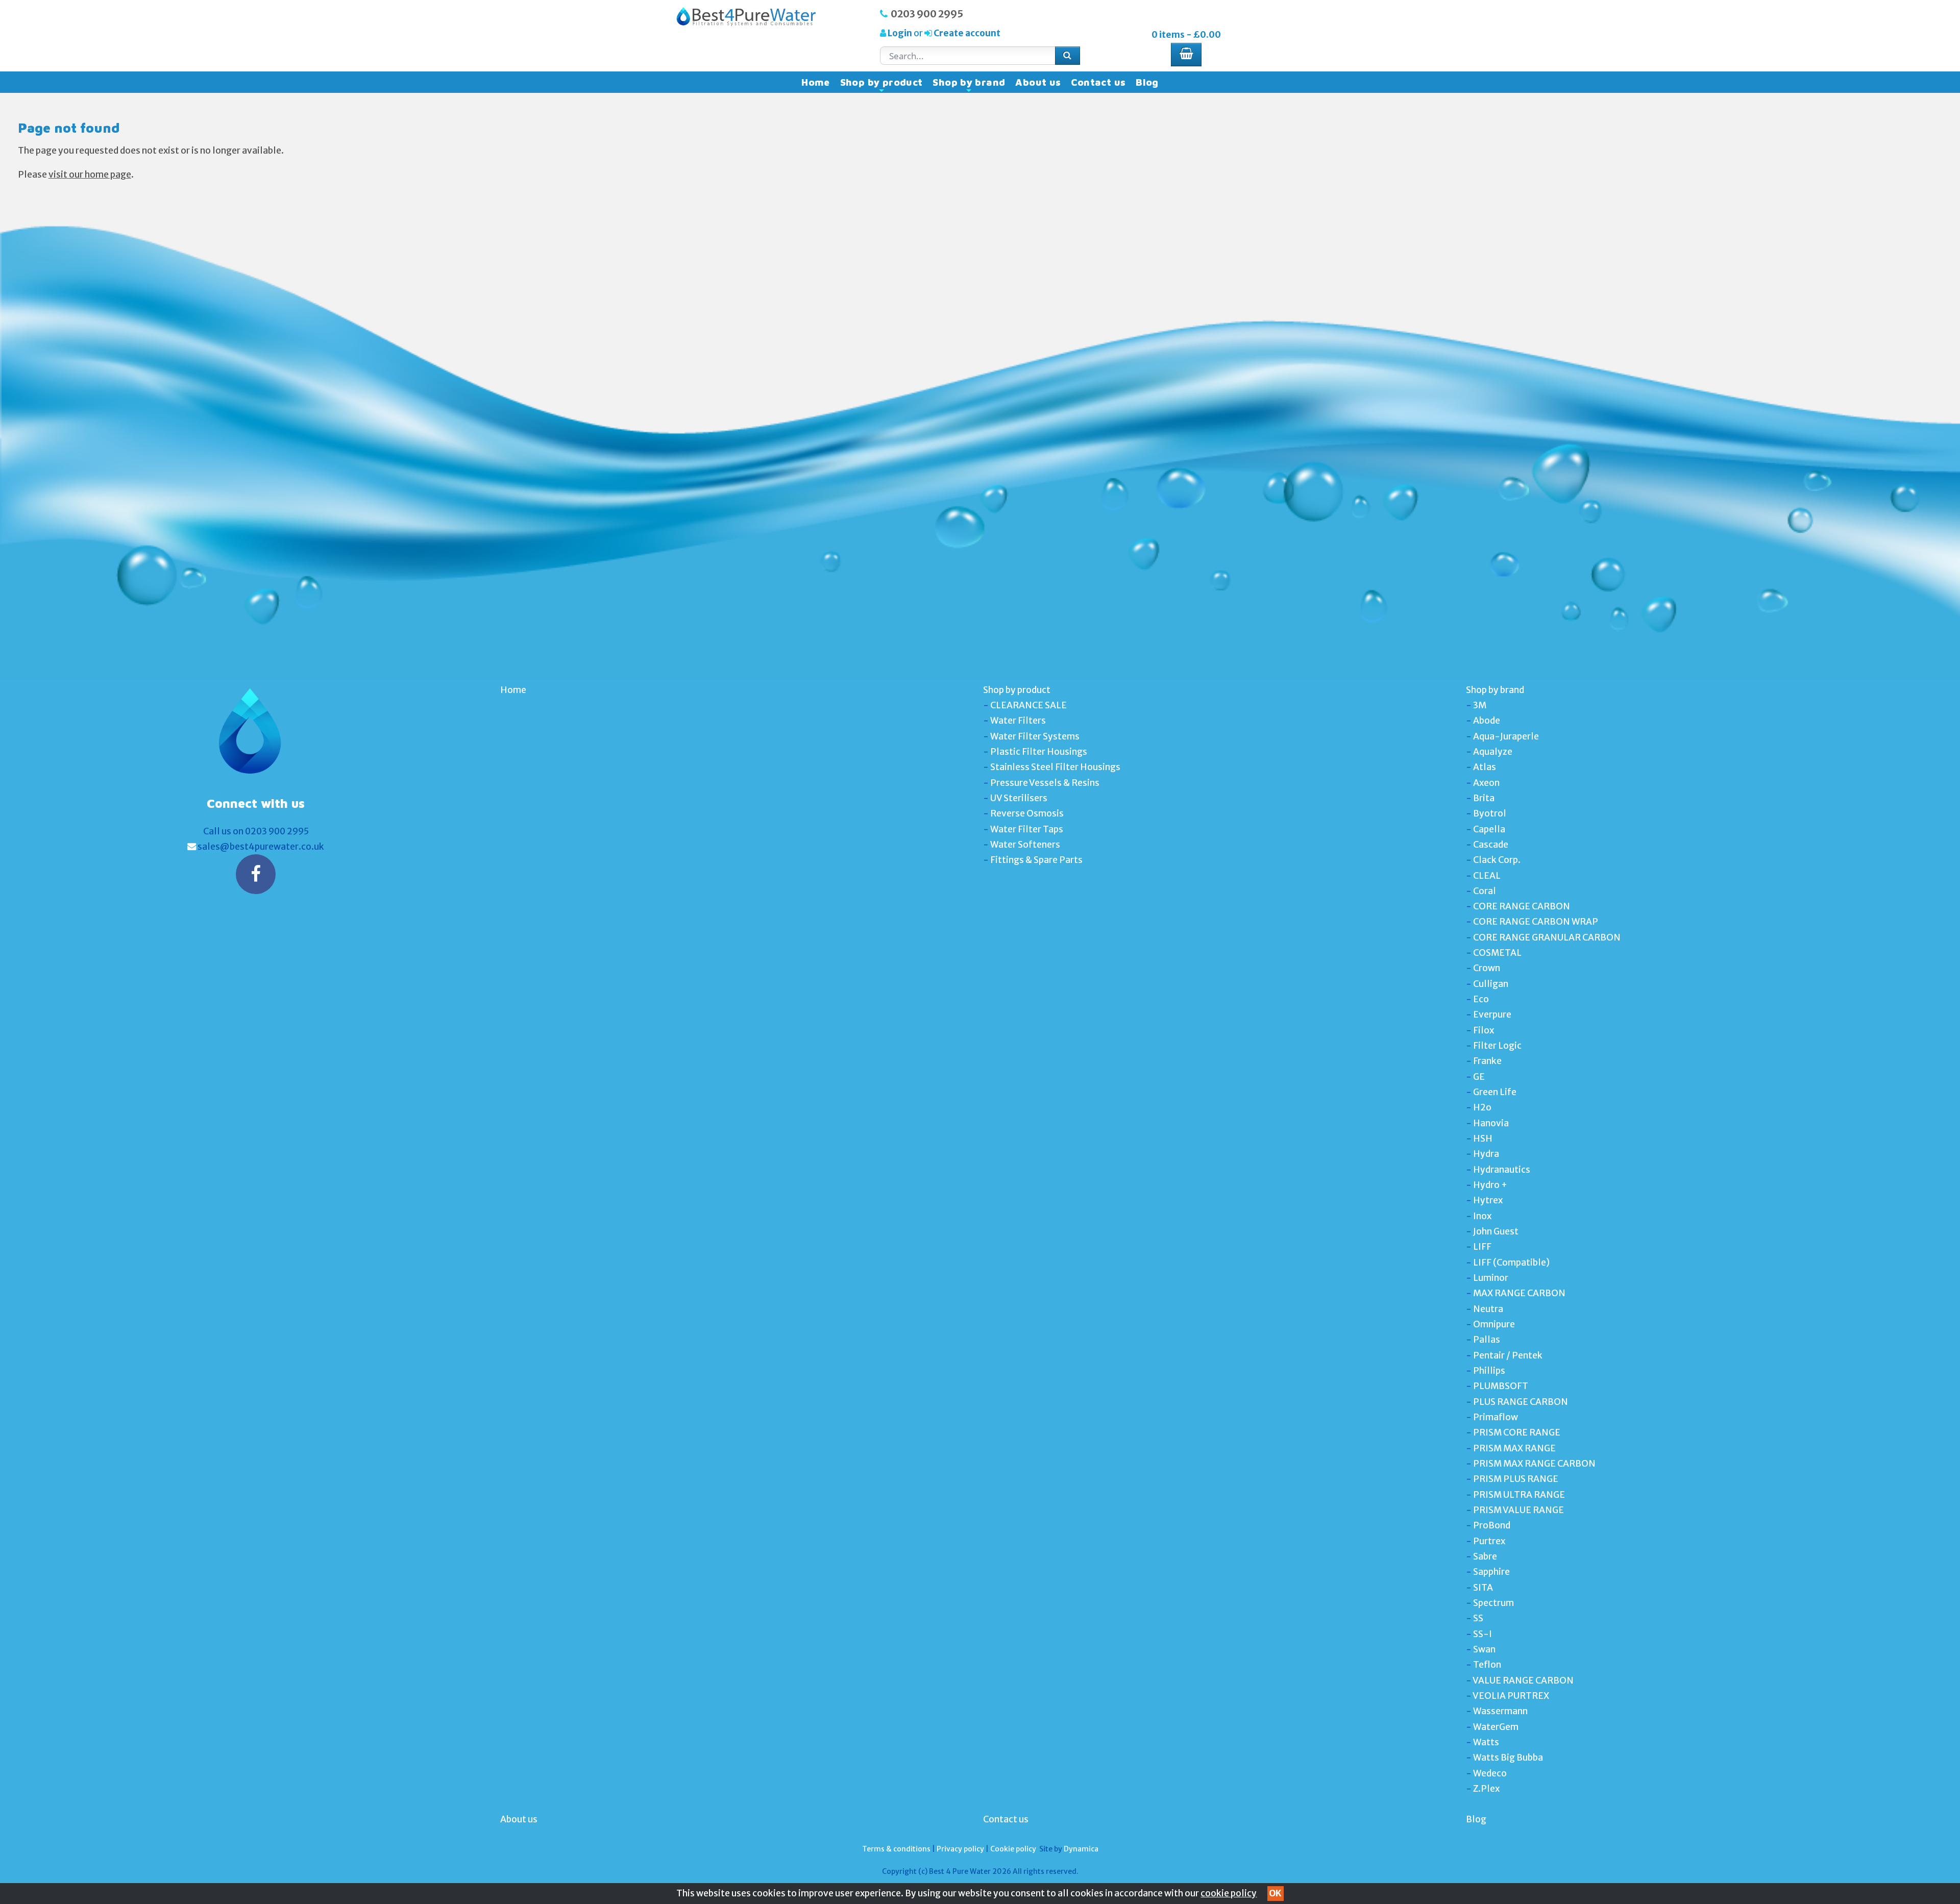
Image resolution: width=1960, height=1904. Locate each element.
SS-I (1483, 1634)
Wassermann (1500, 1711)
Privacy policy (960, 1849)
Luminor (1491, 1278)
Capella (1489, 829)
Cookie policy (1013, 1849)
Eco (1481, 999)
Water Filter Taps (1027, 829)
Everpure (1492, 1015)
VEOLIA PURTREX (1511, 1696)
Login (900, 33)
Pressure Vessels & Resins (1045, 783)
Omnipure (1494, 1324)
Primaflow (1496, 1417)
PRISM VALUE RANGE (1518, 1510)
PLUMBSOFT (1501, 1386)
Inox (1482, 1216)
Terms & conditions (896, 1849)
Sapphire (1491, 1572)
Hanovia (1491, 1123)
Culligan (1491, 984)
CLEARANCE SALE (1028, 705)
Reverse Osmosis (1027, 813)
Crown (1487, 968)
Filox (1484, 1030)
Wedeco (1490, 1773)
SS (1478, 1618)
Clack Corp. (1497, 860)
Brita (1484, 798)
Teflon (1487, 1665)
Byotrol (1490, 813)
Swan (1484, 1649)
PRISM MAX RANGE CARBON (1534, 1464)
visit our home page (90, 175)
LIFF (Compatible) (1511, 1263)
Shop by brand (969, 85)
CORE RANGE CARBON (1522, 906)
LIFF (1482, 1247)
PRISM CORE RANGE (1517, 1432)
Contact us (1098, 82)
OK (1275, 1893)
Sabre (1485, 1556)
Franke (1487, 1061)
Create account (966, 33)
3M (1480, 705)
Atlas (1485, 767)
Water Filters (1018, 721)
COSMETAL (1497, 953)
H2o (1482, 1107)
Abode (1487, 721)
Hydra (1486, 1154)
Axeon (1486, 783)
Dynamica (1081, 1849)
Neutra (1488, 1309)
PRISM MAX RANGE (1514, 1448)
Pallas (1487, 1340)
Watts (1486, 1742)
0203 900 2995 (927, 14)
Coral (1485, 891)
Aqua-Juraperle (1506, 736)
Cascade (1491, 845)
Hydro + (1490, 1185)
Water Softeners (1025, 845)
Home (816, 82)
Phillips (1489, 1371)
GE (1479, 1077)
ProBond (1492, 1525)
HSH (1483, 1139)
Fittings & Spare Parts (1036, 860)
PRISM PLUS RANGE (1516, 1479)
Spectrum (1493, 1603)
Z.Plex (1486, 1789)
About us (1038, 82)
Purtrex (1489, 1541)
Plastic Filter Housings (1039, 752)
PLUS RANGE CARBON (1521, 1402)
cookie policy (1229, 1893)
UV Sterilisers (1019, 798)
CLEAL (1487, 876)
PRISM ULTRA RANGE (1519, 1495)
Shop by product (881, 85)
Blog (1147, 82)
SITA (1483, 1588)
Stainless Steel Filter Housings (1055, 767)
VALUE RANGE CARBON (1523, 1680)
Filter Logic (1497, 1046)
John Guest (1496, 1231)
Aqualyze (1493, 752)
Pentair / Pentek (1508, 1355)
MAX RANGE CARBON (1519, 1293)
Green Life (1495, 1092)
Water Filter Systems (1035, 736)
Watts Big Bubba (1508, 1758)
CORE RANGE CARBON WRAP (1536, 922)
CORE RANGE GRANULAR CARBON (1547, 937)
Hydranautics (1502, 1170)
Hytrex (1488, 1200)
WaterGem (1496, 1727)
